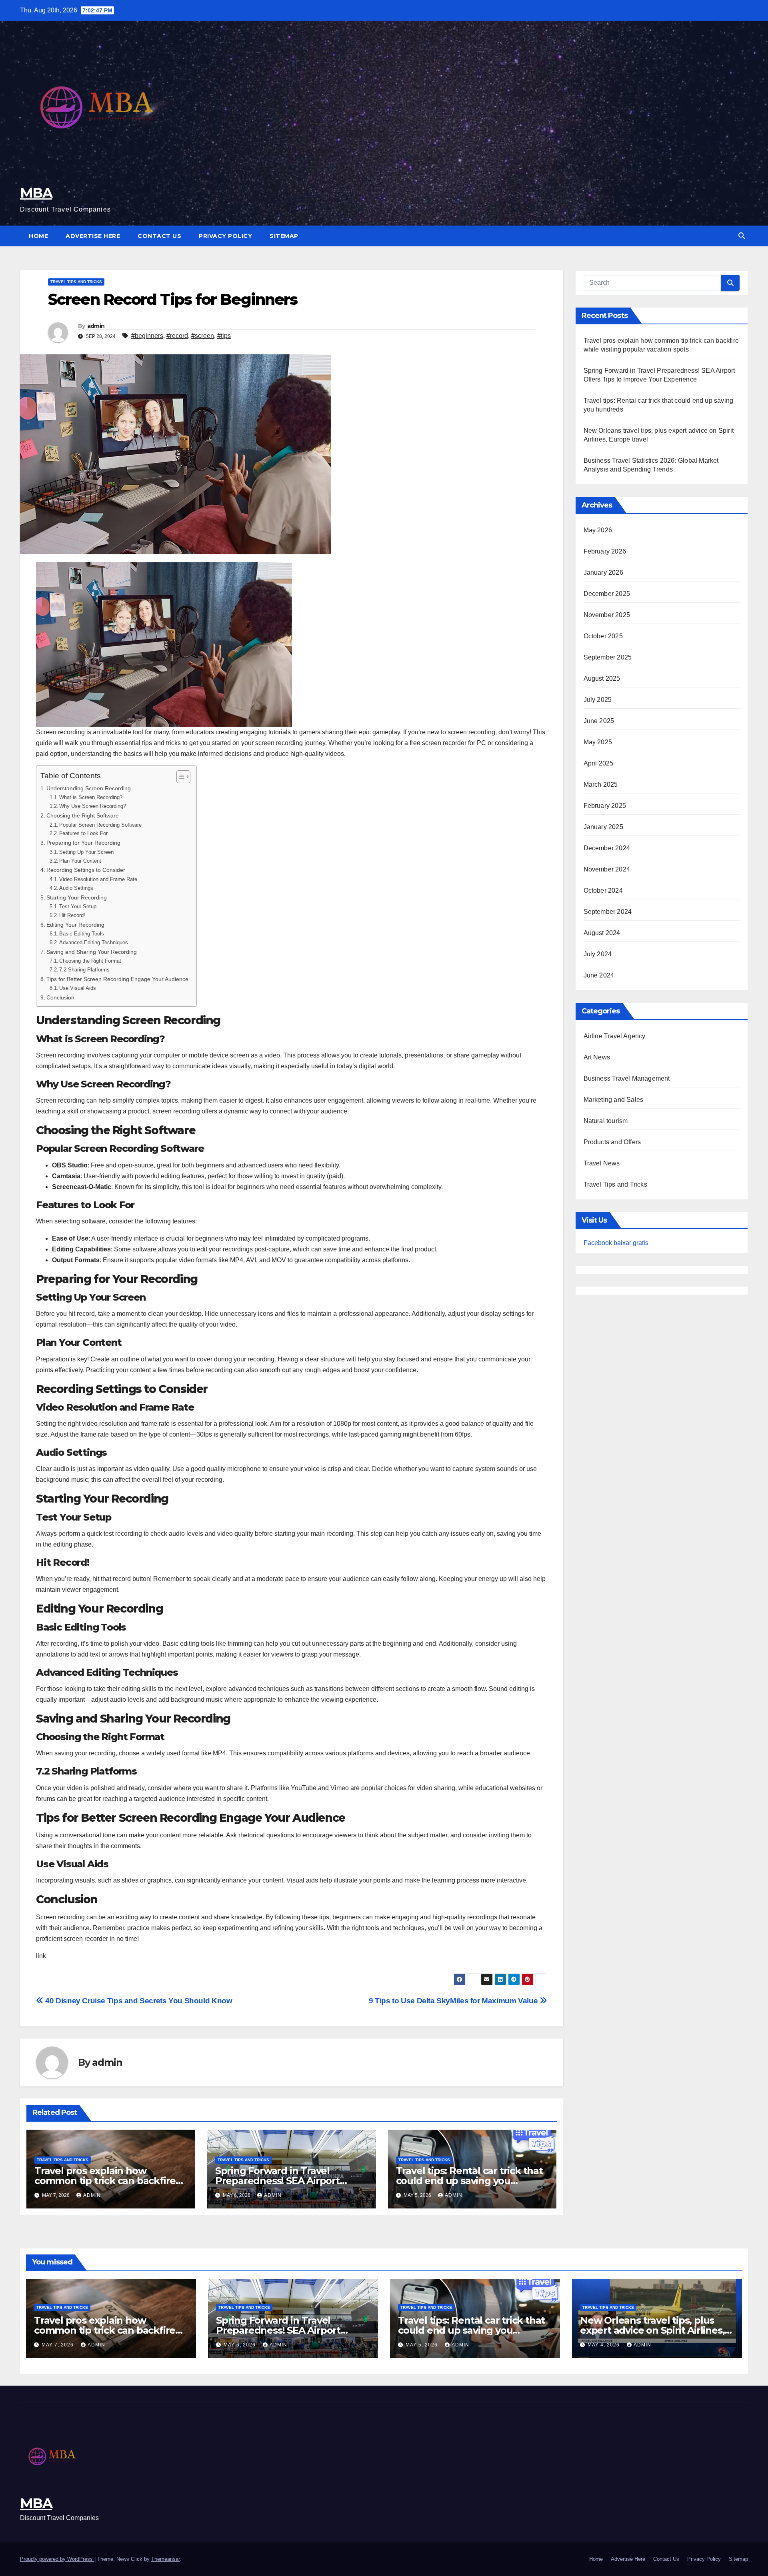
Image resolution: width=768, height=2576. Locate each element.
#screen (203, 336)
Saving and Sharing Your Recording (92, 952)
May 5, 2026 (422, 2345)
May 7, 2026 (58, 2345)
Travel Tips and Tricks (76, 282)
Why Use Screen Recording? (93, 806)
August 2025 (602, 678)
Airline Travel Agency (615, 1036)
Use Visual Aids (78, 988)
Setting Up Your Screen (86, 852)
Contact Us (159, 236)
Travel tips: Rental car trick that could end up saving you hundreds (469, 2181)
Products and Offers (612, 1142)
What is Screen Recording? (91, 797)
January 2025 (603, 827)
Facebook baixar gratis (616, 1243)
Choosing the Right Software (83, 815)
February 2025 (605, 806)
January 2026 (603, 573)
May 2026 (598, 530)
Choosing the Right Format (90, 961)
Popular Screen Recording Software (100, 825)
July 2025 (598, 700)
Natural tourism (606, 1121)
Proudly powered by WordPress (57, 2559)
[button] (742, 236)
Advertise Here (93, 236)
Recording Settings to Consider (86, 870)
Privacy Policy (225, 236)
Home (38, 236)
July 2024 (598, 954)
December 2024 (607, 848)
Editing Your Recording (75, 925)
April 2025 (599, 763)
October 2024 (603, 890)
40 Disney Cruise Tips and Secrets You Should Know (138, 2001)
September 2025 (608, 657)
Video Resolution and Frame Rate (98, 879)
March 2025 (601, 784)
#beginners (147, 336)
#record (177, 336)
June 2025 (599, 721)
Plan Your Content (80, 861)
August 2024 (602, 933)
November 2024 (607, 869)
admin (96, 326)
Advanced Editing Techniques (94, 942)
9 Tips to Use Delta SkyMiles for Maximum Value (454, 2001)
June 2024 (599, 975)
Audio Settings (76, 888)
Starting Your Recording (77, 897)
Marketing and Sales (614, 1100)
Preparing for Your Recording (83, 843)
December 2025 (607, 594)
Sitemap (284, 236)
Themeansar (165, 2559)
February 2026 (605, 551)
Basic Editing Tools (82, 934)
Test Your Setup (78, 906)
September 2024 (608, 912)
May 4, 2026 (604, 2345)
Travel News (602, 1163)
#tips (224, 336)
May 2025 (598, 742)
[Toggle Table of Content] (179, 777)
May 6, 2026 (240, 2345)
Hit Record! (72, 915)
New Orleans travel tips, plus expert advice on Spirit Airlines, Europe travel (652, 2330)
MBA (36, 193)
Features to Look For (83, 833)
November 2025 (607, 615)
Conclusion (60, 997)
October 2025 (603, 636)
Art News (597, 1057)
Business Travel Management (627, 1078)
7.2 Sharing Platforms (84, 970)
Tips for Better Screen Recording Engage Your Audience (117, 979)
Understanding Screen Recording (89, 788)
